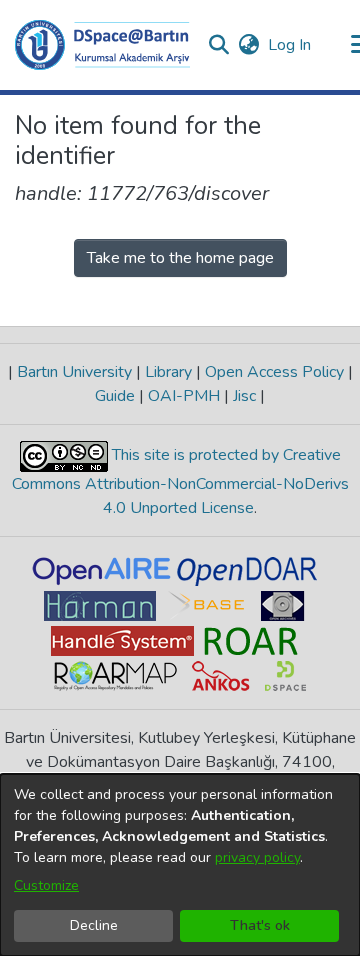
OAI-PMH (184, 396)
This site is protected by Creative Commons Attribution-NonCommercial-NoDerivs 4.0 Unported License (180, 481)
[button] (102, 45)
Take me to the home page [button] (180, 258)
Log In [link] (290, 45)
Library (168, 372)
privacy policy (257, 857)
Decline (94, 925)
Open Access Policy (274, 372)
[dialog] (180, 865)
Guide (117, 396)
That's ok (260, 925)
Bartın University (74, 372)
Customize (46, 885)
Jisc (244, 396)
